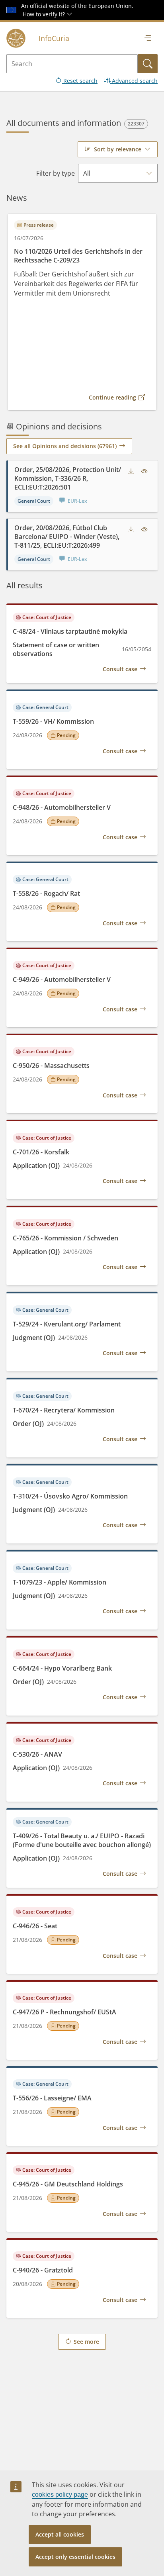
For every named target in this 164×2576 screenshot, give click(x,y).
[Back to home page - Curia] (16, 38)
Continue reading (112, 397)
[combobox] (118, 149)
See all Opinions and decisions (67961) (65, 446)
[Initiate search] (148, 64)
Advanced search (134, 81)
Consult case (120, 669)
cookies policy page (60, 2495)
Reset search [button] (80, 81)
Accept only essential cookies (75, 2557)
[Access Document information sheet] (144, 472)
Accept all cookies (60, 2534)
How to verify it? (45, 14)
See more (86, 2342)
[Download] (131, 472)
